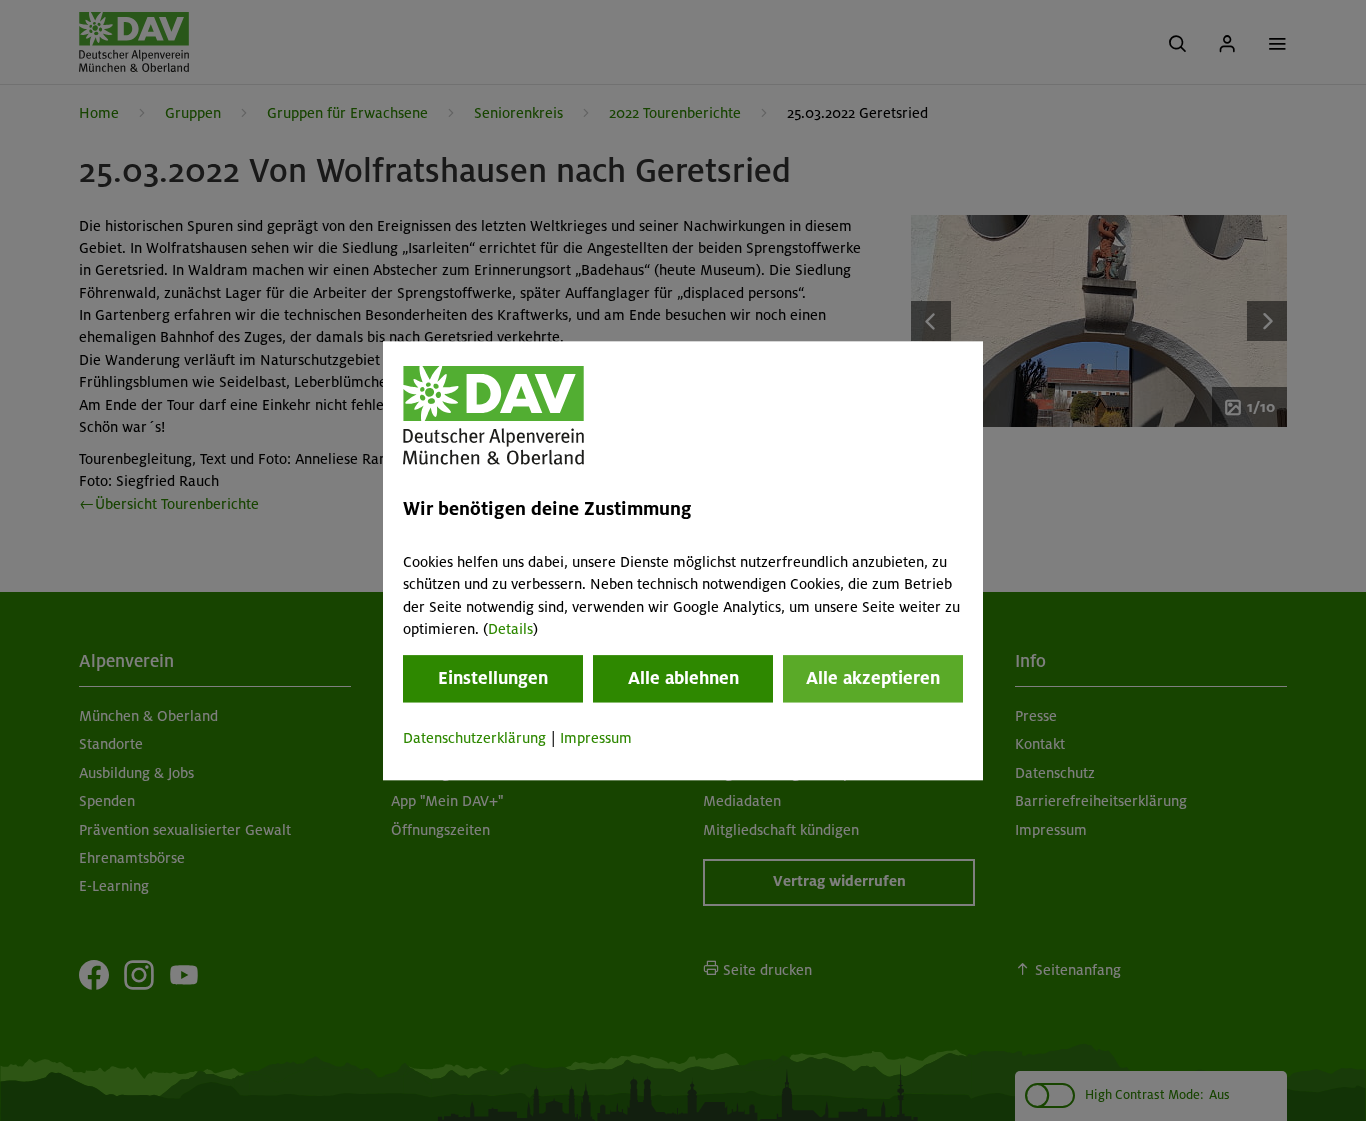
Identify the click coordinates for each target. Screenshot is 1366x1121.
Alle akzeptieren (873, 679)
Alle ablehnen (683, 679)
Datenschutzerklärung (474, 739)
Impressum (596, 739)
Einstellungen (493, 679)
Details (510, 629)
